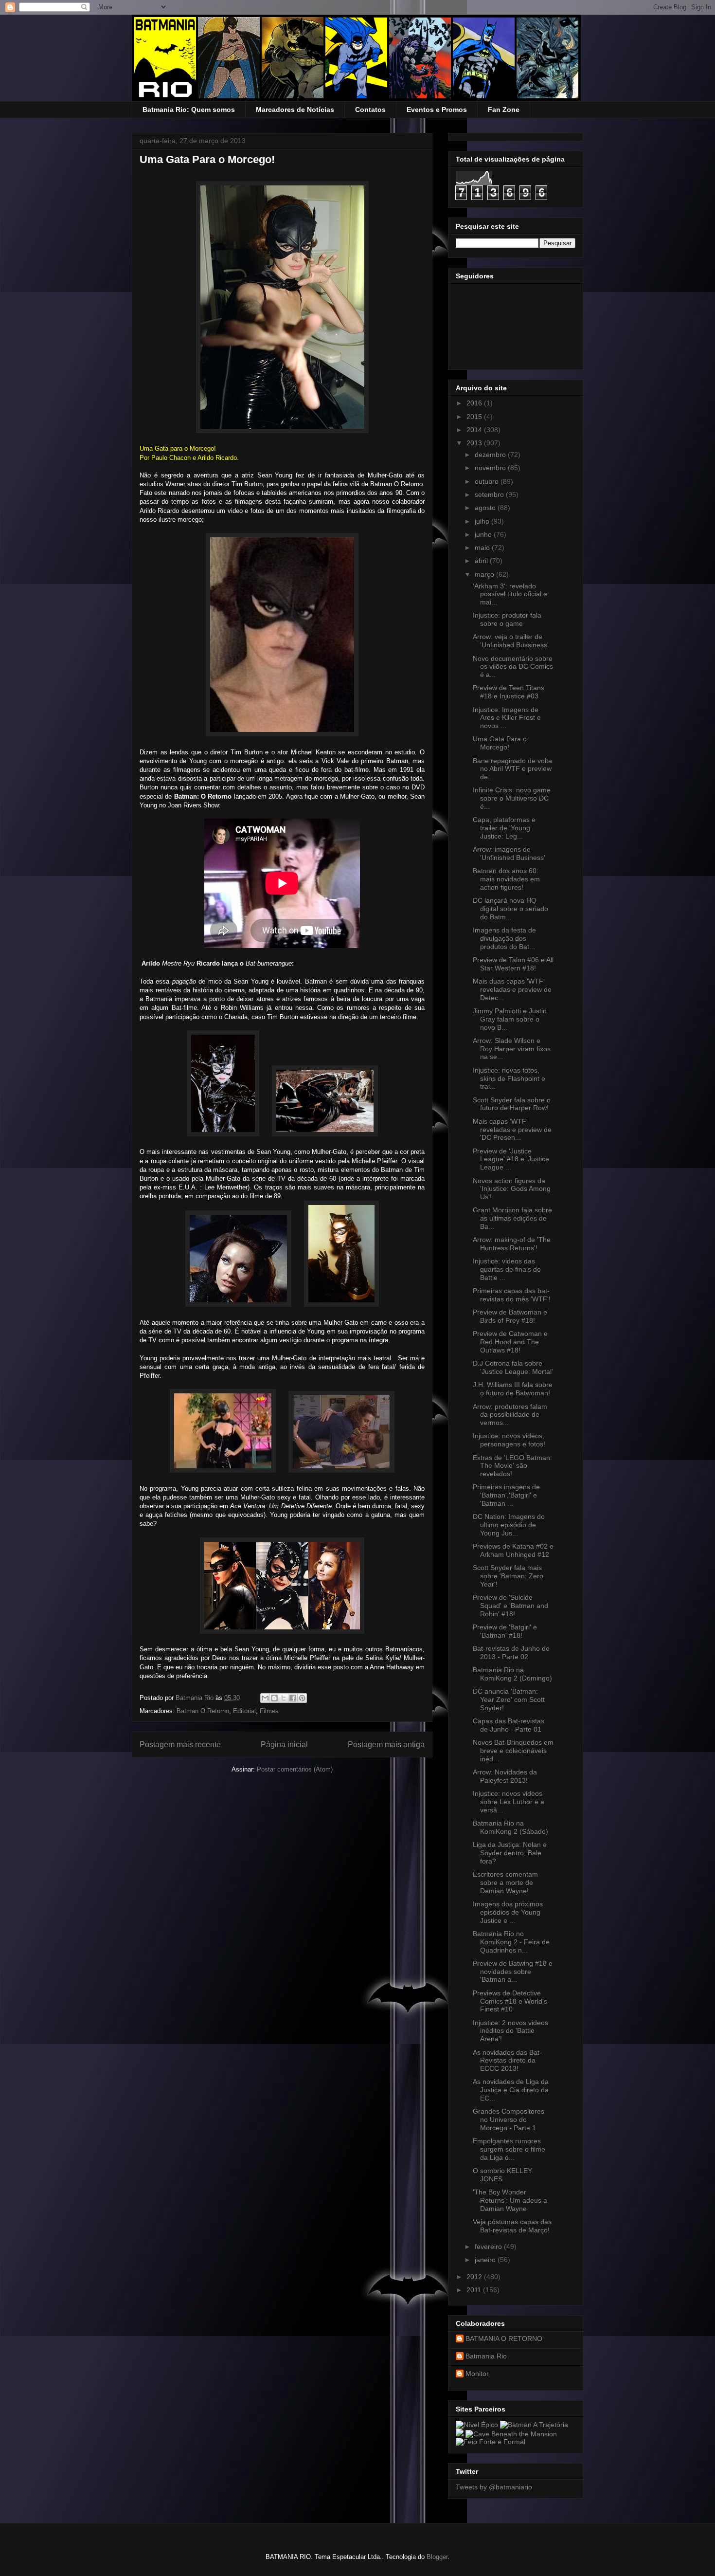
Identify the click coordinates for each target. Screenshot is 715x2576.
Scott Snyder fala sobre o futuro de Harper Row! (512, 1104)
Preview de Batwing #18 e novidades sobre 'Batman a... (513, 1972)
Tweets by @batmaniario (494, 2487)
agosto (486, 508)
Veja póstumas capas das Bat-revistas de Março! (512, 2226)
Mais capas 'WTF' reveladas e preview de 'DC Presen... (512, 1130)
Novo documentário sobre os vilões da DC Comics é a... (513, 667)
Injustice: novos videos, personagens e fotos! (509, 1440)
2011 (475, 2290)
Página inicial (284, 1745)
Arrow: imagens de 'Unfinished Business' (509, 853)
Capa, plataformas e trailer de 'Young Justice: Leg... (504, 828)
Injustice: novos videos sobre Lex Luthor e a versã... (509, 1802)
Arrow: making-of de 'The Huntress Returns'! (512, 1244)
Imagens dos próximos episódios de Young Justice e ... (508, 1912)
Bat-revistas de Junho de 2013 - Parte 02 (511, 1653)
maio (483, 548)
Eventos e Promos (437, 110)
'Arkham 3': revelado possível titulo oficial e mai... (510, 594)
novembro (491, 468)
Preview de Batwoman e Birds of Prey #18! (510, 1316)
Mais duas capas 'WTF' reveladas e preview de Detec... (512, 989)
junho (484, 534)
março (485, 574)
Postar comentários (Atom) (295, 1769)
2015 (475, 417)
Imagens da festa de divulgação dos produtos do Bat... (504, 938)
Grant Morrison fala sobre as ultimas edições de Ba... (512, 1218)
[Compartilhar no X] (284, 1698)
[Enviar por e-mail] (265, 1698)
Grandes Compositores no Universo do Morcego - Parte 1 (509, 2119)
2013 (475, 443)
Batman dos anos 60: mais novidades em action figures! (506, 879)
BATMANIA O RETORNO (504, 2338)
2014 (475, 430)
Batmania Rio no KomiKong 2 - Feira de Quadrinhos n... (511, 1942)
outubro (488, 481)
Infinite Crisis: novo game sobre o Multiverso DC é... (512, 798)
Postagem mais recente (180, 1745)
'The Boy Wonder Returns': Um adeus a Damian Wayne (510, 2200)
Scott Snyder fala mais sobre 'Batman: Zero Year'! (508, 1576)
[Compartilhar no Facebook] (293, 1698)
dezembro (491, 455)
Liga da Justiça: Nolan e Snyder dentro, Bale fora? (510, 1853)
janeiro (486, 2260)
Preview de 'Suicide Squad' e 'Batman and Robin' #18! (510, 1606)
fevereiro (489, 2247)
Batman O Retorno (203, 1711)
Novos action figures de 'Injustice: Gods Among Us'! (512, 1189)
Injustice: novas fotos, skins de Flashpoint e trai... (509, 1078)
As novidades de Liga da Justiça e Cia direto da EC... (511, 2090)
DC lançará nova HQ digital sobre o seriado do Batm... (510, 909)
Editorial (244, 1711)
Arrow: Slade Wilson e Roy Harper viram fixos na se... (512, 1049)
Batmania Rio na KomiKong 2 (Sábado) (510, 1827)
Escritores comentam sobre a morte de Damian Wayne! (505, 1882)
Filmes (269, 1711)
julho (483, 521)
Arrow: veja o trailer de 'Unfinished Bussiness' (511, 641)
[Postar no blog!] (274, 1698)
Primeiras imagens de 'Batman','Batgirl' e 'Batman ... (506, 1495)
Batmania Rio (486, 2356)
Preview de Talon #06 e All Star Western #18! (513, 964)
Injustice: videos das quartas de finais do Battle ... (507, 1269)
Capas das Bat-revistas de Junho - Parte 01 (509, 1725)
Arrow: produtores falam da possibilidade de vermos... (510, 1415)
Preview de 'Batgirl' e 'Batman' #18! (505, 1631)
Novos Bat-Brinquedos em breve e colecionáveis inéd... (513, 1751)
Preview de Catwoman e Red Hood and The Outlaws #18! (510, 1342)
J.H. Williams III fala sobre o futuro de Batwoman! (513, 1389)
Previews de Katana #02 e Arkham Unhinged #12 (513, 1550)
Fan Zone (504, 110)
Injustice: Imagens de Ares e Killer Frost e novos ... (507, 718)
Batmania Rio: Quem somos (189, 110)
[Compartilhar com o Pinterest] (302, 1698)
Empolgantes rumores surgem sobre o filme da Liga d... (509, 2149)
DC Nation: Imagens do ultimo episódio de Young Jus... (509, 1525)
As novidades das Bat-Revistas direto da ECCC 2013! (507, 2061)
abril (482, 561)
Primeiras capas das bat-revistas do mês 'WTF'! (512, 1295)
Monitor (477, 2374)
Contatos (370, 110)
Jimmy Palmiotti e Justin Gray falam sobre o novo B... (510, 1019)
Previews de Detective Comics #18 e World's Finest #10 (510, 2001)
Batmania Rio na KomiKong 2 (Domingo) (512, 1674)
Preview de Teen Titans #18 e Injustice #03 (509, 692)
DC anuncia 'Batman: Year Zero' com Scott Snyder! (509, 1699)
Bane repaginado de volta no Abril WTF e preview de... (512, 769)
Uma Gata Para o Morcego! (500, 743)
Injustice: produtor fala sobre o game (507, 619)
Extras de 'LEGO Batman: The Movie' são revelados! (512, 1466)
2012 (475, 2277)
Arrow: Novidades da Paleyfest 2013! (505, 1776)
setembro (490, 494)
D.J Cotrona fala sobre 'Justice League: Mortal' (513, 1367)
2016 (475, 403)
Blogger (437, 2557)
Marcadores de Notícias (295, 110)
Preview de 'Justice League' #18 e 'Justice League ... (511, 1159)
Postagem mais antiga (386, 1745)
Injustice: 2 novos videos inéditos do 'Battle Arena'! (510, 2031)
